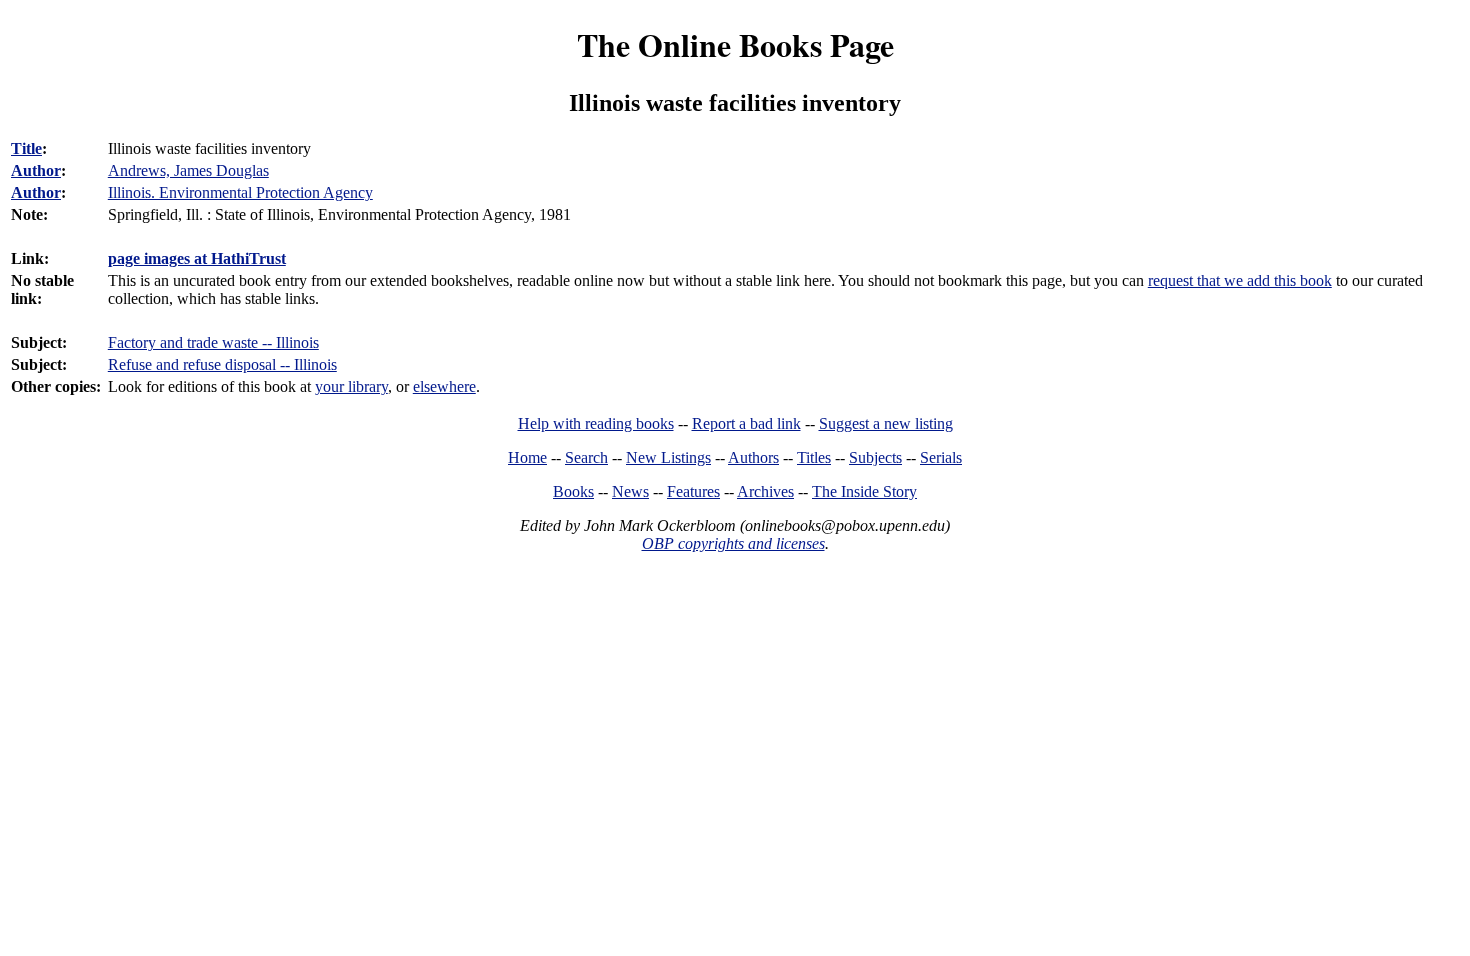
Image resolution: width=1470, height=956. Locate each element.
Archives (765, 491)
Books (573, 491)
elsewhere (444, 386)
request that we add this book (1240, 280)
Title (26, 148)
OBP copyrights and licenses (733, 543)
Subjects (875, 457)
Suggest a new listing (886, 423)
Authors (753, 457)
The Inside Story (864, 491)
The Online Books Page (735, 44)
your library (351, 386)
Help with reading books (596, 423)
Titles (814, 457)
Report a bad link (746, 423)
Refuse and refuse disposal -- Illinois (222, 364)
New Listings (668, 457)
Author (36, 170)
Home (527, 457)
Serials (941, 457)
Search (586, 457)
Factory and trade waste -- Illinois (213, 342)
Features (693, 491)
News (630, 491)
